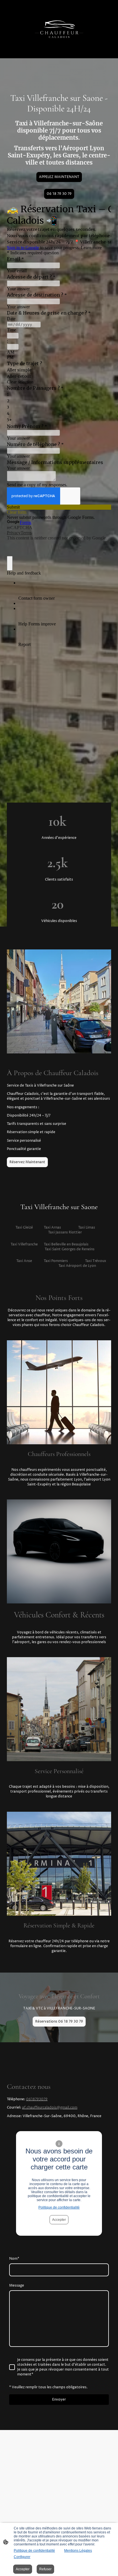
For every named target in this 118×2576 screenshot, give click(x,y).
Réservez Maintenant (27, 1162)
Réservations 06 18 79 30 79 (59, 2022)
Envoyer (59, 2400)
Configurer (22, 2557)
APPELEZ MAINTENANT (59, 177)
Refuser (45, 2569)
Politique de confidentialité (59, 2207)
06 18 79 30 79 (59, 194)
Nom (14, 2259)
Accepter (59, 2220)
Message (17, 2286)
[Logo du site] (59, 29)
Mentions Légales (78, 2551)
